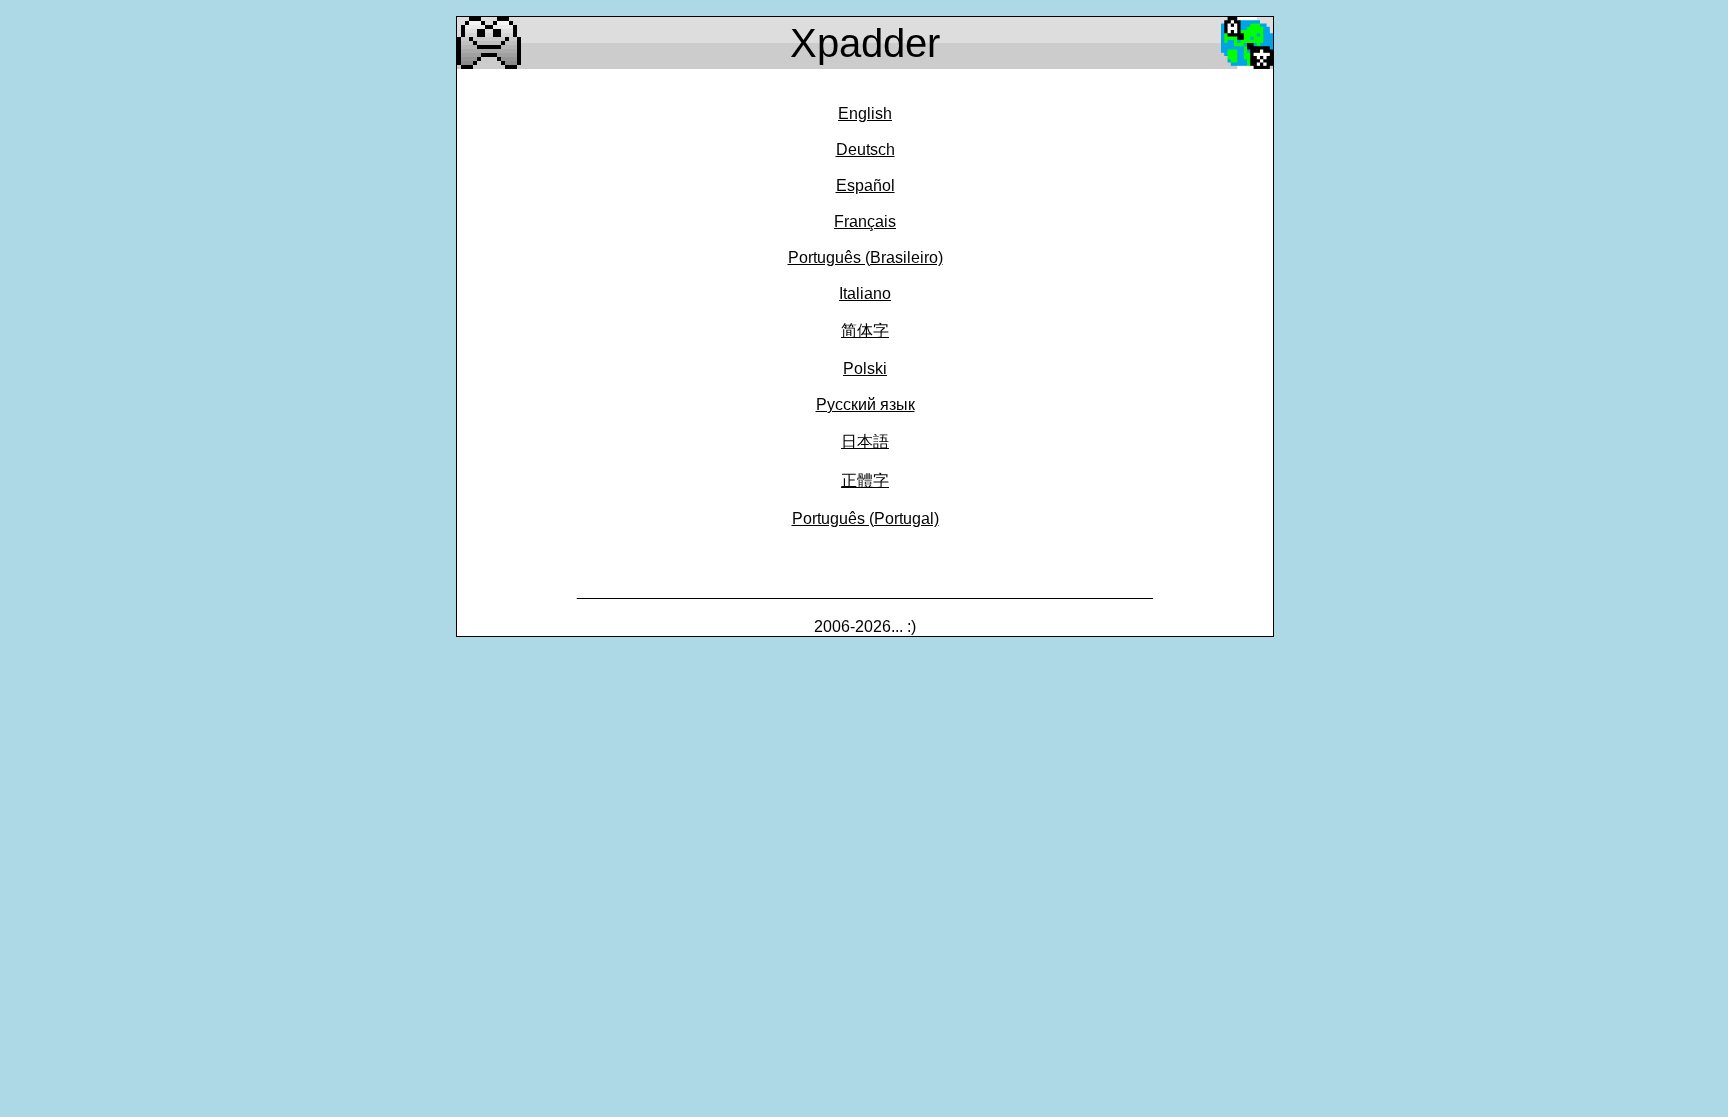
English (865, 113)
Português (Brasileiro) (865, 257)
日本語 (865, 441)
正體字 (865, 480)
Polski (865, 368)
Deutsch (865, 149)
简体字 (865, 330)
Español (865, 185)
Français (865, 221)
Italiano (865, 293)
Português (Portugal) (865, 518)
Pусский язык (865, 404)
